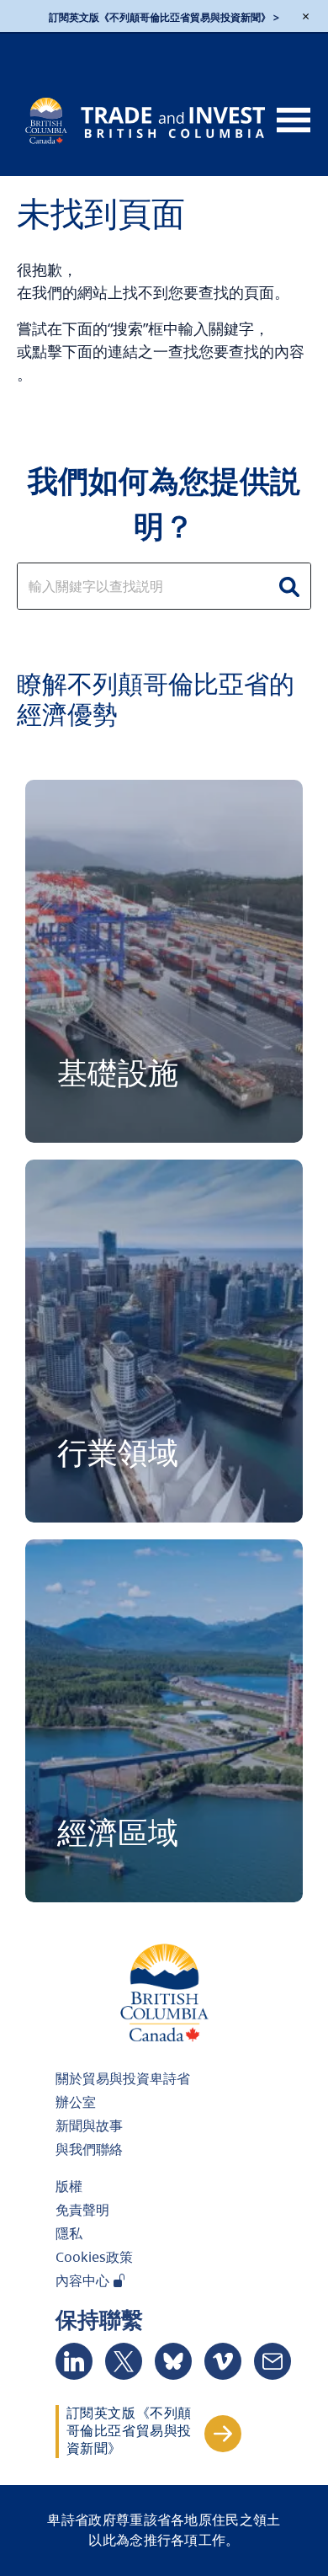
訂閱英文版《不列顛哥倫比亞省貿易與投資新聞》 (129, 2431)
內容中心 (84, 2280)
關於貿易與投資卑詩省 (123, 2078)
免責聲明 (82, 2210)
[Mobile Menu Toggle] (294, 121)
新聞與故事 (89, 2125)
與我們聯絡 (89, 2149)
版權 (69, 2186)
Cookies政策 (94, 2257)
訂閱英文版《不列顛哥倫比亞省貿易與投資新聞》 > (164, 17)
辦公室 (76, 2102)
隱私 (69, 2233)
